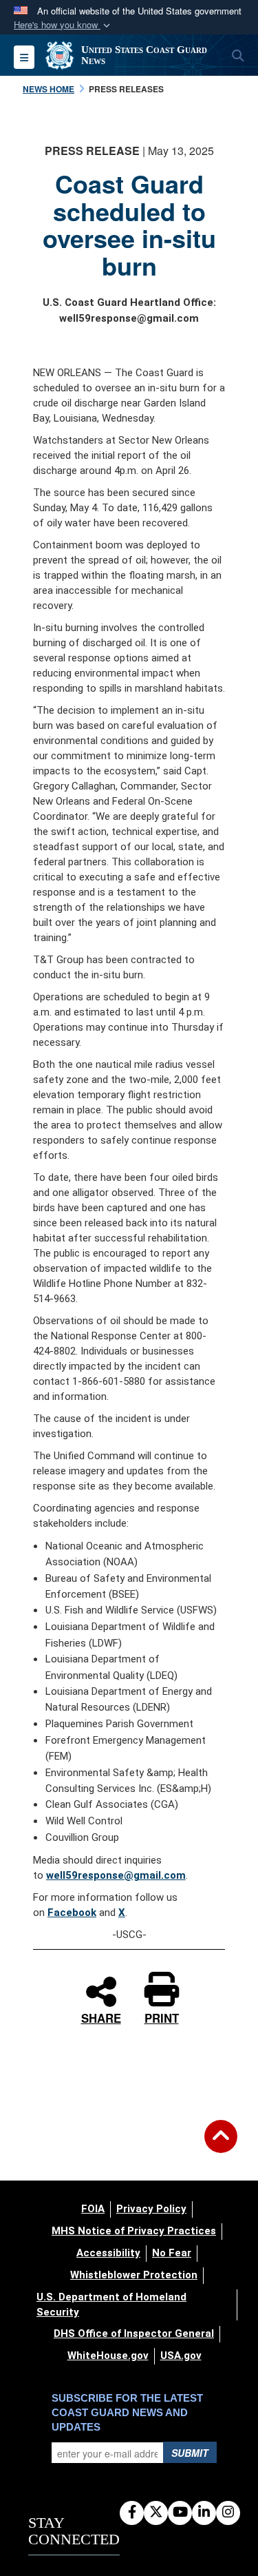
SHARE (101, 2016)
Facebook (72, 1913)
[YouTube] (180, 2513)
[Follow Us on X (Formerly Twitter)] (156, 2513)
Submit (190, 2453)
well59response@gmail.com (116, 1875)
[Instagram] (228, 2513)
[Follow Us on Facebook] (132, 2513)
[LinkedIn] (204, 2513)
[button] (63, 25)
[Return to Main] (221, 2145)
